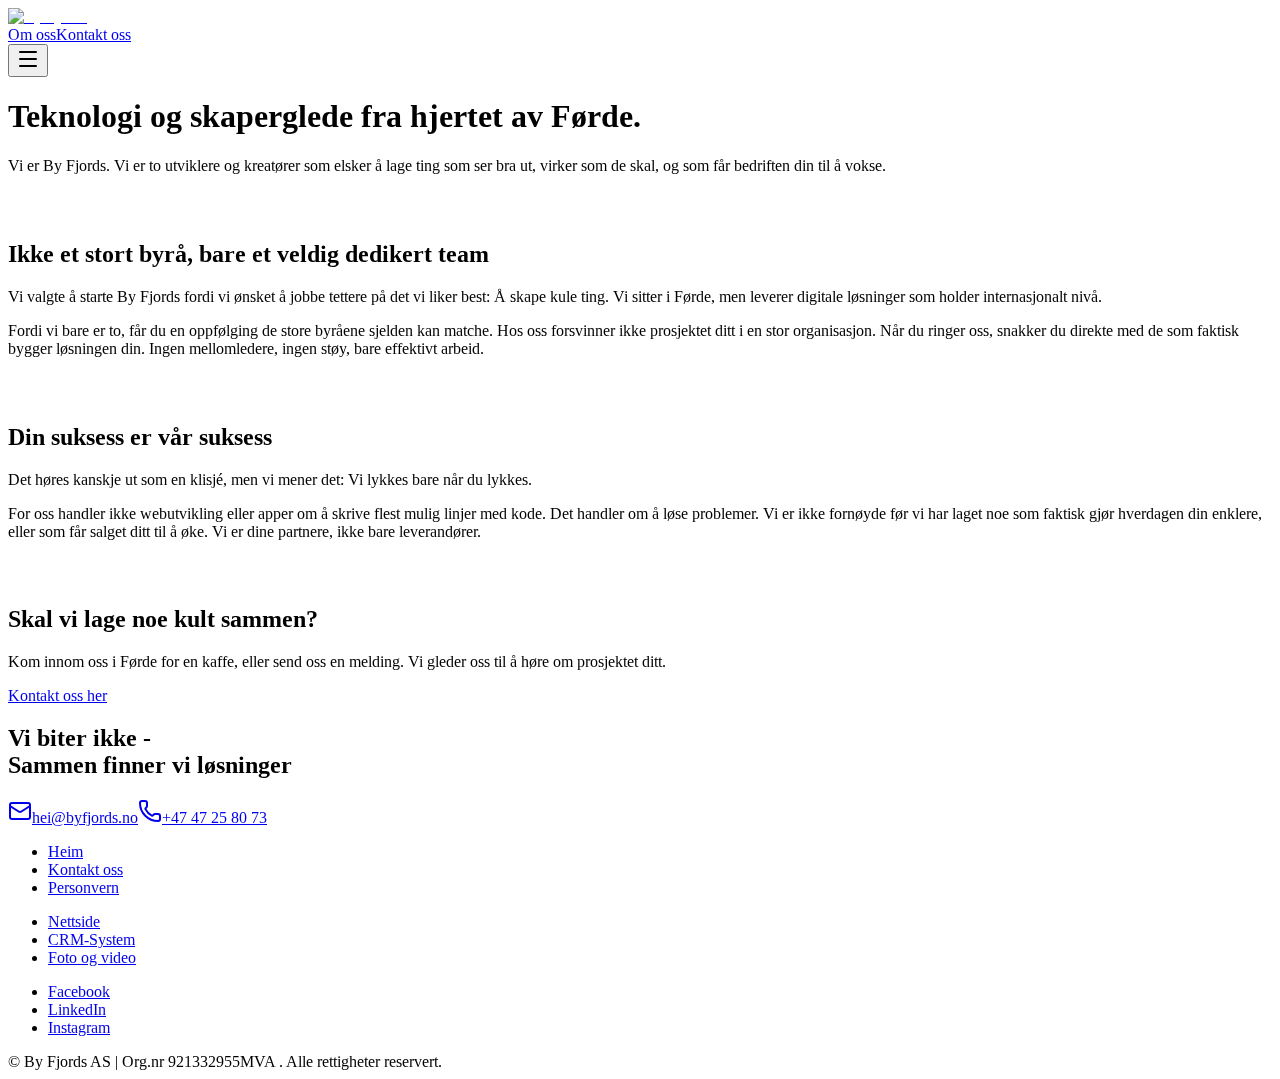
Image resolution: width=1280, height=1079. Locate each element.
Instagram (79, 1027)
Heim (65, 851)
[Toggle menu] (28, 60)
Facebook (79, 991)
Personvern (83, 887)
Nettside (74, 921)
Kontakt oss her (57, 695)
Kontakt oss (85, 869)
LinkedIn (77, 1009)
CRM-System (91, 939)
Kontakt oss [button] (93, 34)
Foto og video (92, 957)
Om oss (32, 34)
